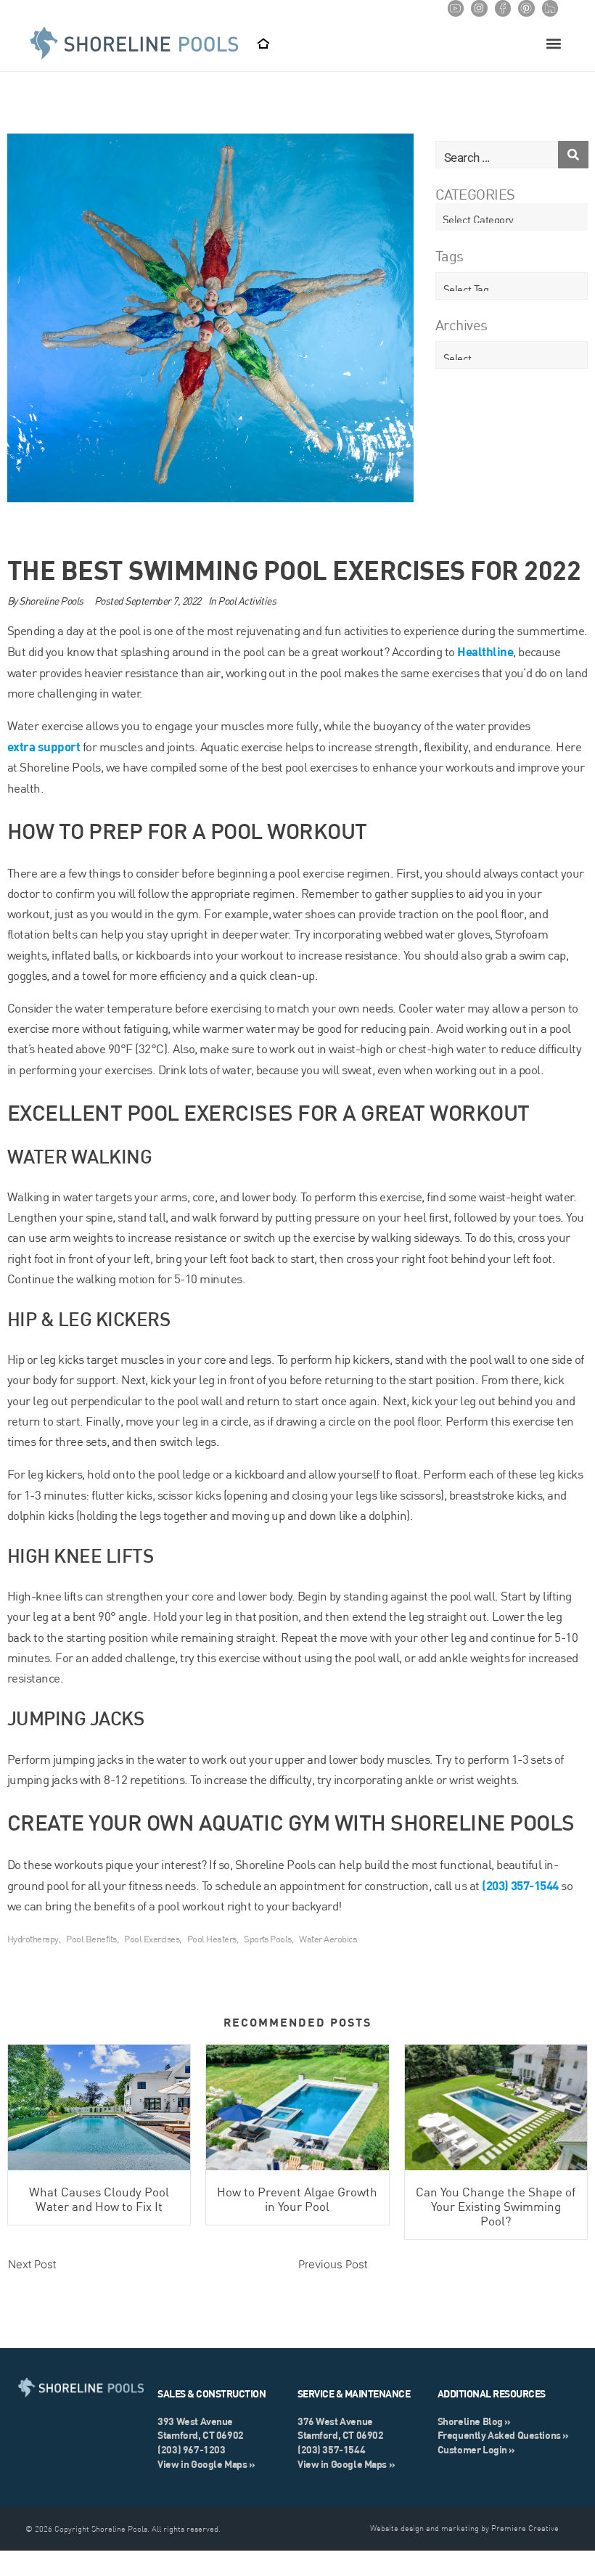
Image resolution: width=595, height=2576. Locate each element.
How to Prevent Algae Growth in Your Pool (297, 2199)
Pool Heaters (212, 1939)
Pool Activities (247, 601)
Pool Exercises (152, 1939)
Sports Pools (268, 1939)
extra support (44, 746)
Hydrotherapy (33, 1939)
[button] (553, 44)
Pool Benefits (91, 1939)
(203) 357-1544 (520, 1885)
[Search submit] (573, 155)
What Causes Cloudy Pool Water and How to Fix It (99, 2199)
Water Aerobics (328, 1939)
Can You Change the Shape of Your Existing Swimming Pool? (496, 2207)
